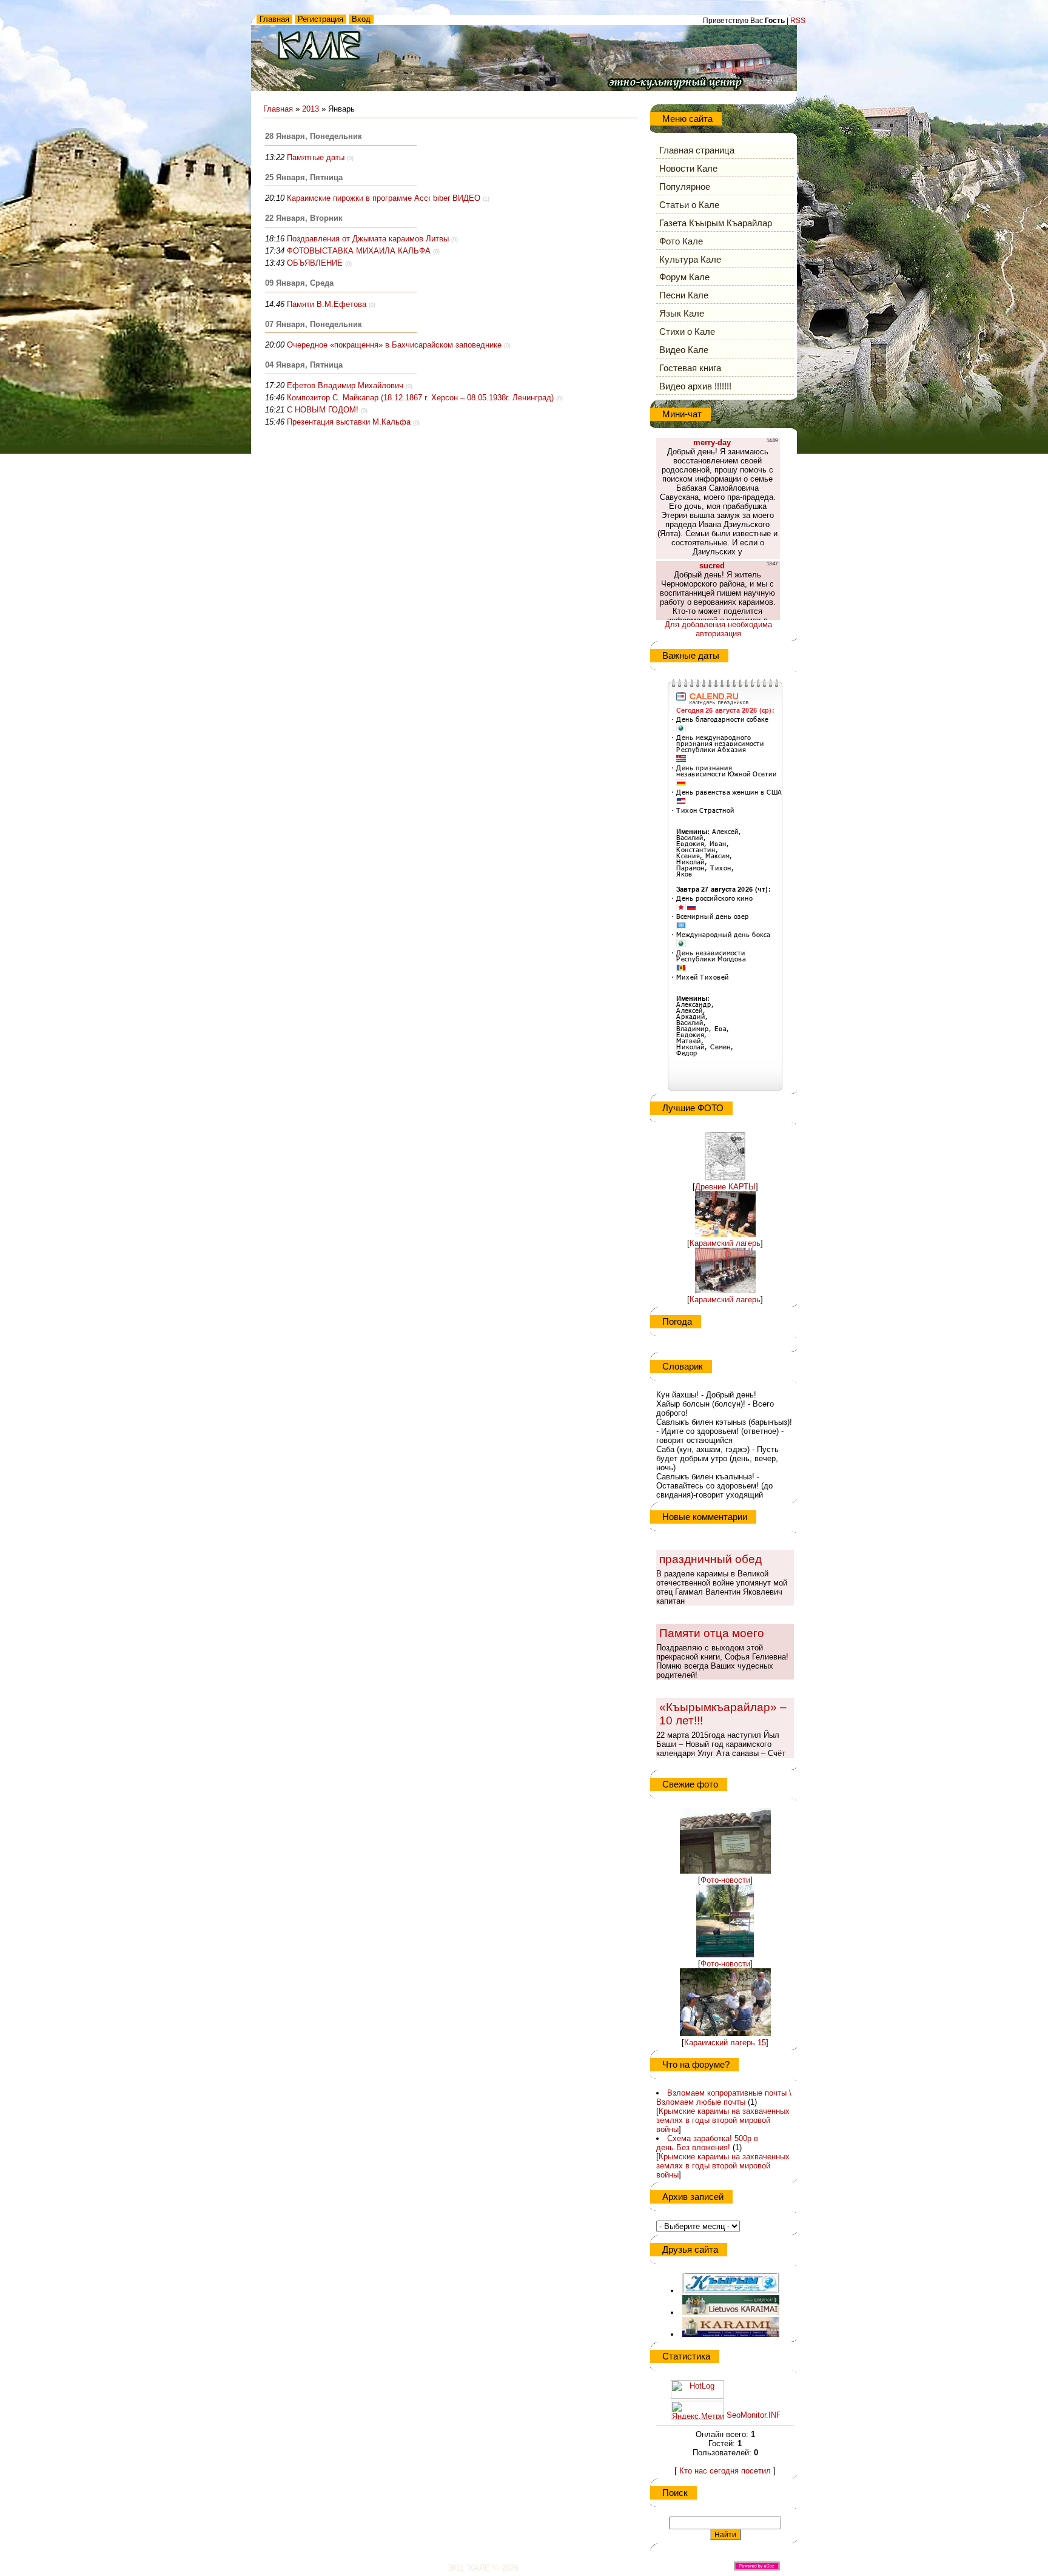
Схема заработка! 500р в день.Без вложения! (707, 2143)
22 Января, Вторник (304, 218)
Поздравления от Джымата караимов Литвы (368, 239)
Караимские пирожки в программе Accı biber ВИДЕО (384, 198)
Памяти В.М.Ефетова (327, 304)
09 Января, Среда (299, 283)
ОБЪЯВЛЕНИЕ (315, 263)
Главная (274, 19)
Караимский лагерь (725, 1243)
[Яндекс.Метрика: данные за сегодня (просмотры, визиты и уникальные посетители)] (697, 2410)
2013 (311, 109)
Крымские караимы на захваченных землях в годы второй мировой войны (723, 2120)
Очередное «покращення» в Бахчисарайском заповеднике (394, 345)
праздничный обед (710, 1559)
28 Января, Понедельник (314, 136)
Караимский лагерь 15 (725, 2043)
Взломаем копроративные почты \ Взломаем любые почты (724, 2097)
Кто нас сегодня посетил (725, 2471)
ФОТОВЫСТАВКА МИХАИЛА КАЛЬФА (359, 251)
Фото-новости (725, 1880)
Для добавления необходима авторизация (718, 629)
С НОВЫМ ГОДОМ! (323, 410)
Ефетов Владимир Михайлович (345, 385)
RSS (798, 21)
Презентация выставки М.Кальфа (349, 422)
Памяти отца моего (712, 1633)
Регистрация (321, 19)
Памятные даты (316, 157)
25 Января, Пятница (304, 177)
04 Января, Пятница (304, 365)
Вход (361, 19)
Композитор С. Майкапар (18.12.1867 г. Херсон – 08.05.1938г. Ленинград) (420, 398)
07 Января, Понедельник (314, 324)
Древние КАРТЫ (725, 1187)
